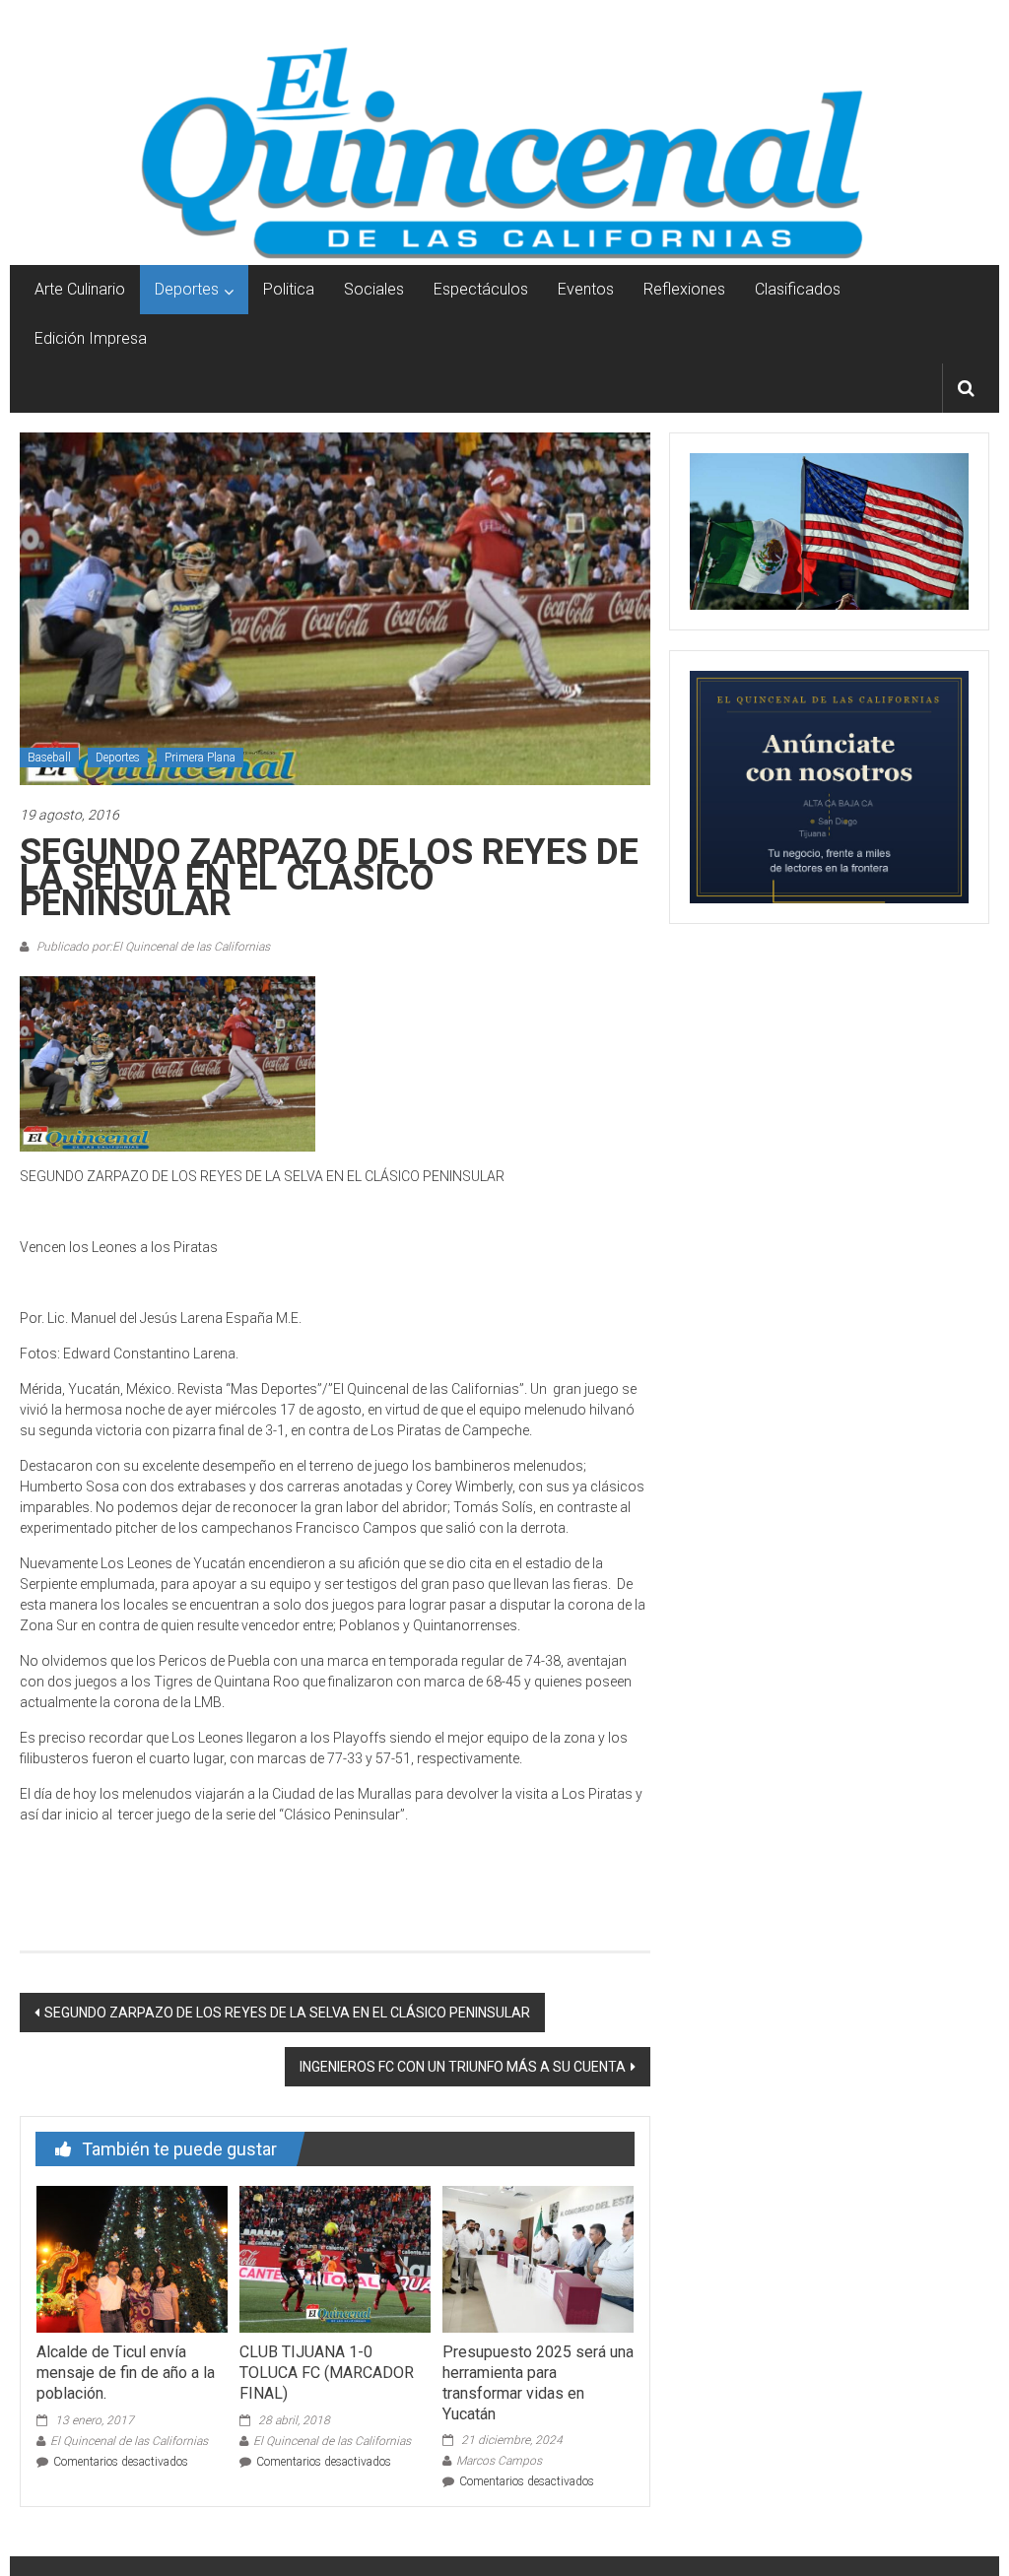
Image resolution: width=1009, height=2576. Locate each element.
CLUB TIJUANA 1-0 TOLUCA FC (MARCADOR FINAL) (327, 2373)
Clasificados (798, 289)
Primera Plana (200, 758)
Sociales (374, 289)
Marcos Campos (499, 2461)
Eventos (586, 289)
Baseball (49, 758)
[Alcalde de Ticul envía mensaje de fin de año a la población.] (132, 2258)
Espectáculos (481, 289)
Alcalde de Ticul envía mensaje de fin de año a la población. (126, 2373)
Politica (289, 289)
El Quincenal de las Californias (129, 2441)
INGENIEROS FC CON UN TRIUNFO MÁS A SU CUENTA (463, 2067)
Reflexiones (684, 289)
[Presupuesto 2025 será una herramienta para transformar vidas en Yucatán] (538, 2258)
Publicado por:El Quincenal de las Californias (152, 947)
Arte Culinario (80, 289)
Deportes (187, 289)
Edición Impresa (91, 338)
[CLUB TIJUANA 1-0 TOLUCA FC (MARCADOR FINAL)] (335, 2258)
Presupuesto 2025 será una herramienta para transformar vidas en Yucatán (538, 2382)
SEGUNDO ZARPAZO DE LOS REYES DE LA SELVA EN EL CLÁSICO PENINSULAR (287, 2013)
